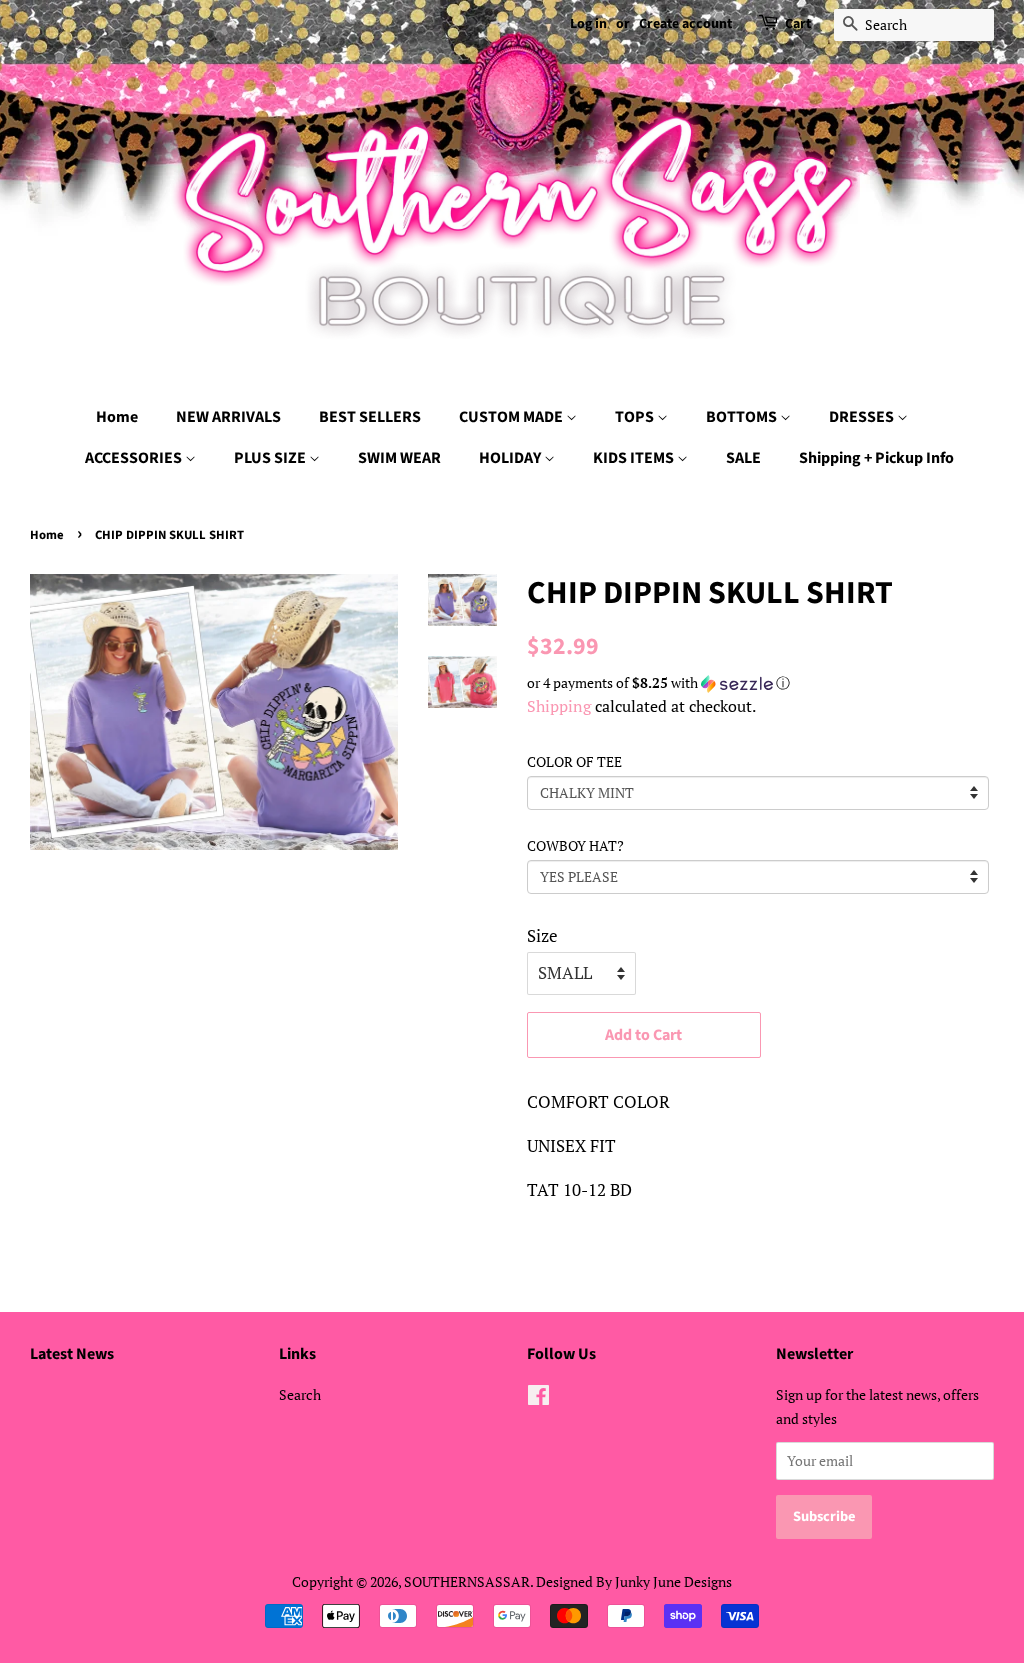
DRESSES (863, 417)
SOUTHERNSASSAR (467, 1581)
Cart (798, 24)
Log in (588, 24)
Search (300, 1394)
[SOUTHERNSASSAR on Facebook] (538, 1398)
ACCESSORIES (135, 458)
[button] (760, 683)
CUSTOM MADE (512, 417)
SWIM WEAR (399, 458)
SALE (743, 458)
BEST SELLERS (370, 417)
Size (542, 935)
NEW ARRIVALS (228, 417)
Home (117, 417)
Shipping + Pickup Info (876, 458)
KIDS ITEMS (635, 458)
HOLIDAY (511, 458)
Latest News (72, 1354)
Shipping (559, 706)
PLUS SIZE (271, 458)
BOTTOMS (743, 417)
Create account (685, 24)
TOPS (636, 417)
